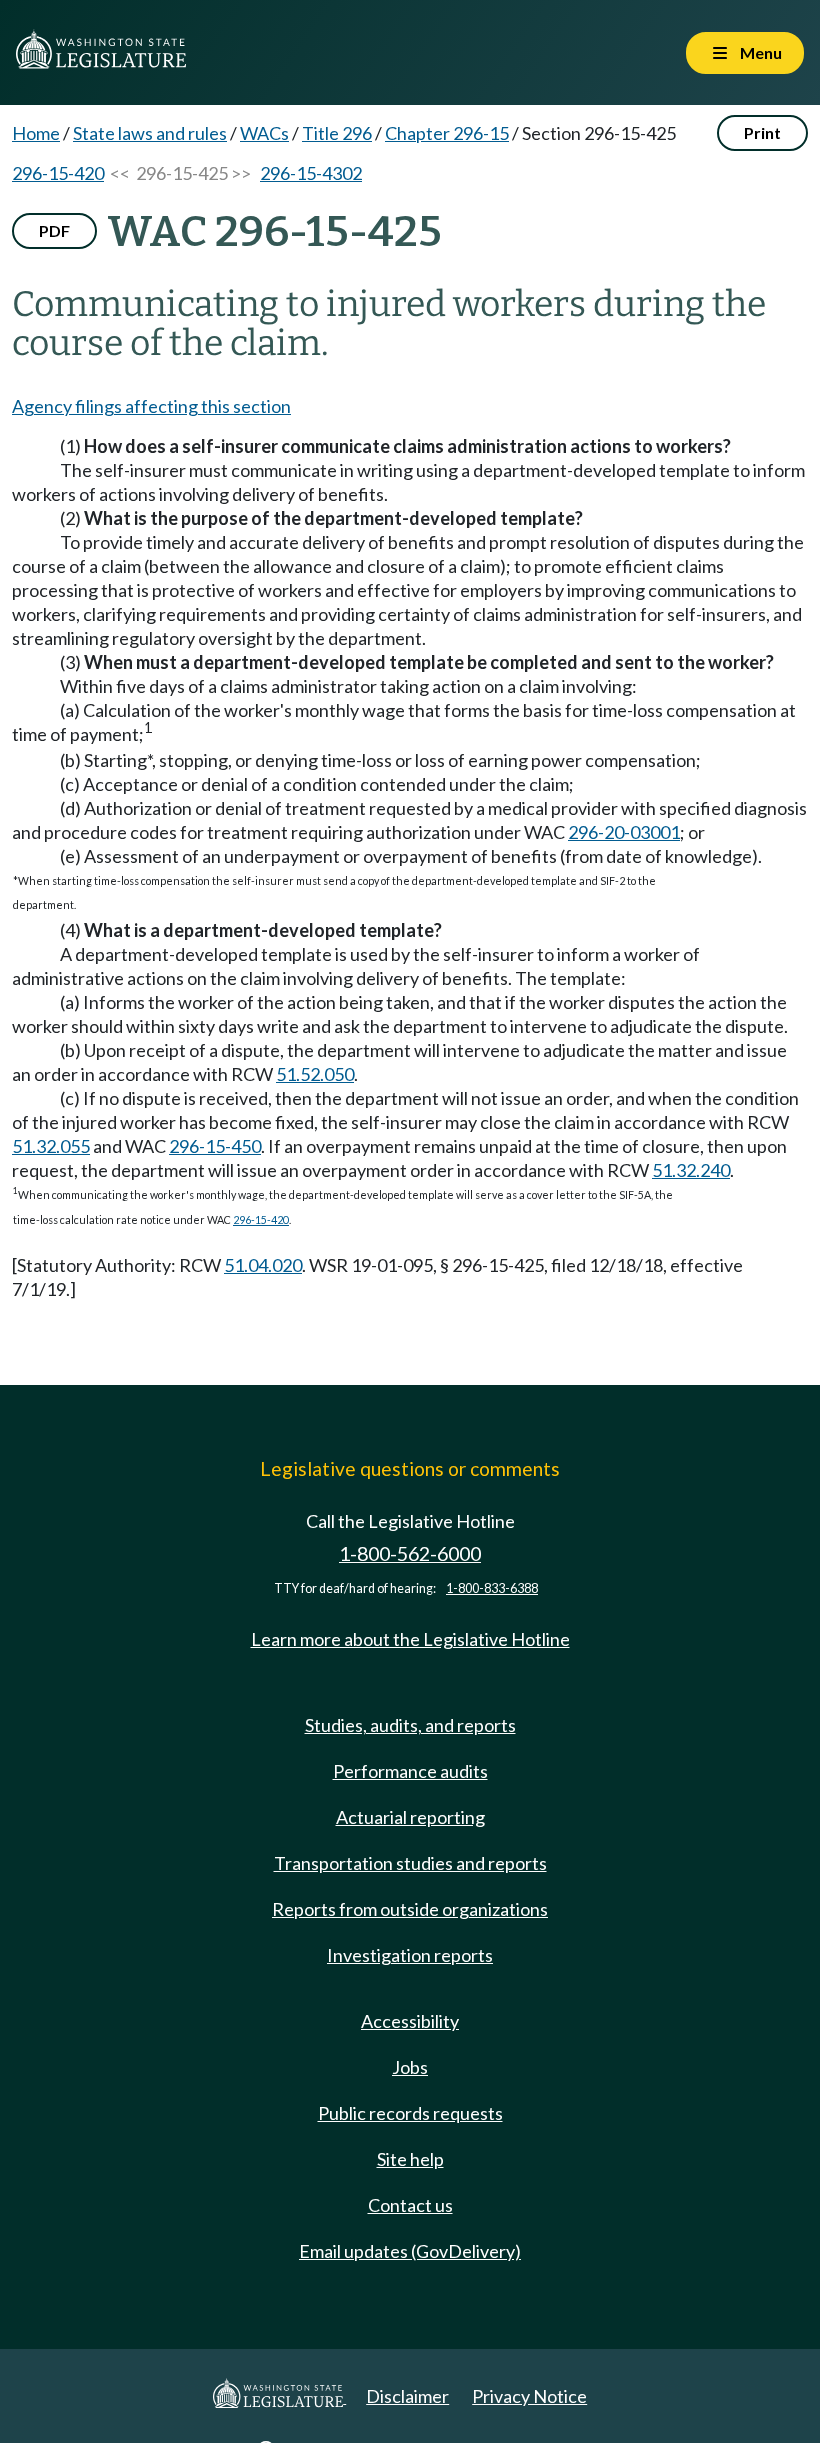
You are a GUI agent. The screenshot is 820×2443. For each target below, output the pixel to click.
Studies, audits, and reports (410, 1725)
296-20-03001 (624, 832)
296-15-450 (215, 1146)
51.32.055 (51, 1146)
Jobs (410, 2067)
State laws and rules (150, 133)
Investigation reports (410, 1955)
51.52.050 (315, 1074)
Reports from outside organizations (410, 1909)
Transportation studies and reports (410, 1863)
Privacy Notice (529, 2396)
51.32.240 (691, 1170)
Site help (410, 2159)
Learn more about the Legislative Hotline (410, 1639)
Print (762, 132)
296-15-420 (58, 173)
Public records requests (410, 2113)
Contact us (410, 2205)
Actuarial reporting (410, 1817)
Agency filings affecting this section (151, 406)
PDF (54, 230)
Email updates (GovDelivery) (410, 2251)
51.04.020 (263, 1265)
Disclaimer (407, 2396)
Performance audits (410, 1771)
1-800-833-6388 (492, 1588)
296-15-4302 (311, 173)
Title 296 (337, 133)
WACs (264, 133)
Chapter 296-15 (447, 133)
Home (36, 133)
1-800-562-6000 (410, 1553)
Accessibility (410, 2021)
